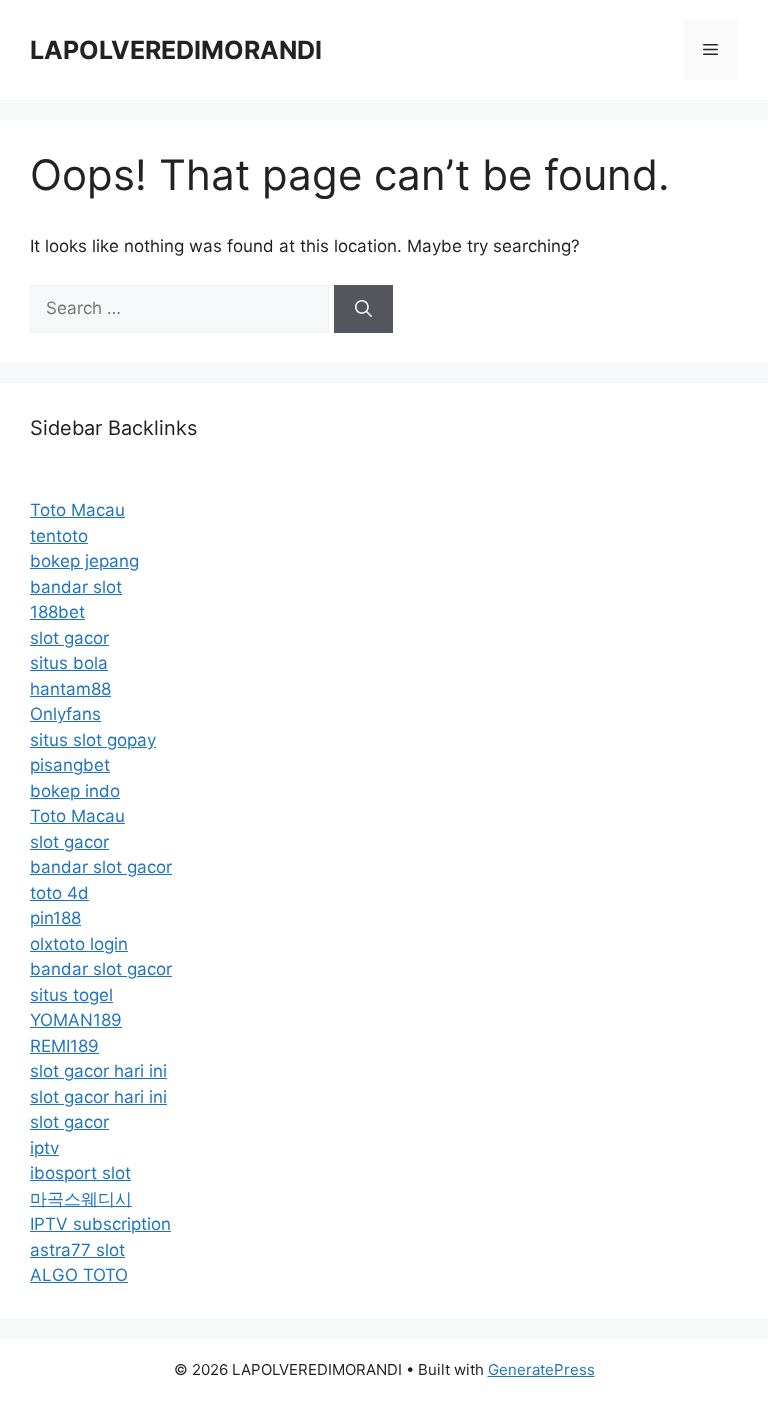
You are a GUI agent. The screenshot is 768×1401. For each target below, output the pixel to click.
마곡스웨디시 (81, 1199)
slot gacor (69, 638)
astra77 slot (77, 1250)
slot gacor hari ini (98, 1071)
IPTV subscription (100, 1224)
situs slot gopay (93, 740)
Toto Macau (77, 510)
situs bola (69, 663)
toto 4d (59, 893)
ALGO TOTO (79, 1275)
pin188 (55, 918)
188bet (57, 612)
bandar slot (76, 587)
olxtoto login (79, 944)
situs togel (71, 995)
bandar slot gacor (101, 867)
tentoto (59, 536)
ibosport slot (80, 1173)
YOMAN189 (76, 1020)
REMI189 (64, 1046)
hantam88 (70, 689)
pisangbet (70, 765)
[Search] (363, 309)
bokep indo (75, 791)
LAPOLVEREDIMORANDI (176, 50)
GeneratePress (541, 1369)
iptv (44, 1148)
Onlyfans (65, 714)
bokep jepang (84, 561)
